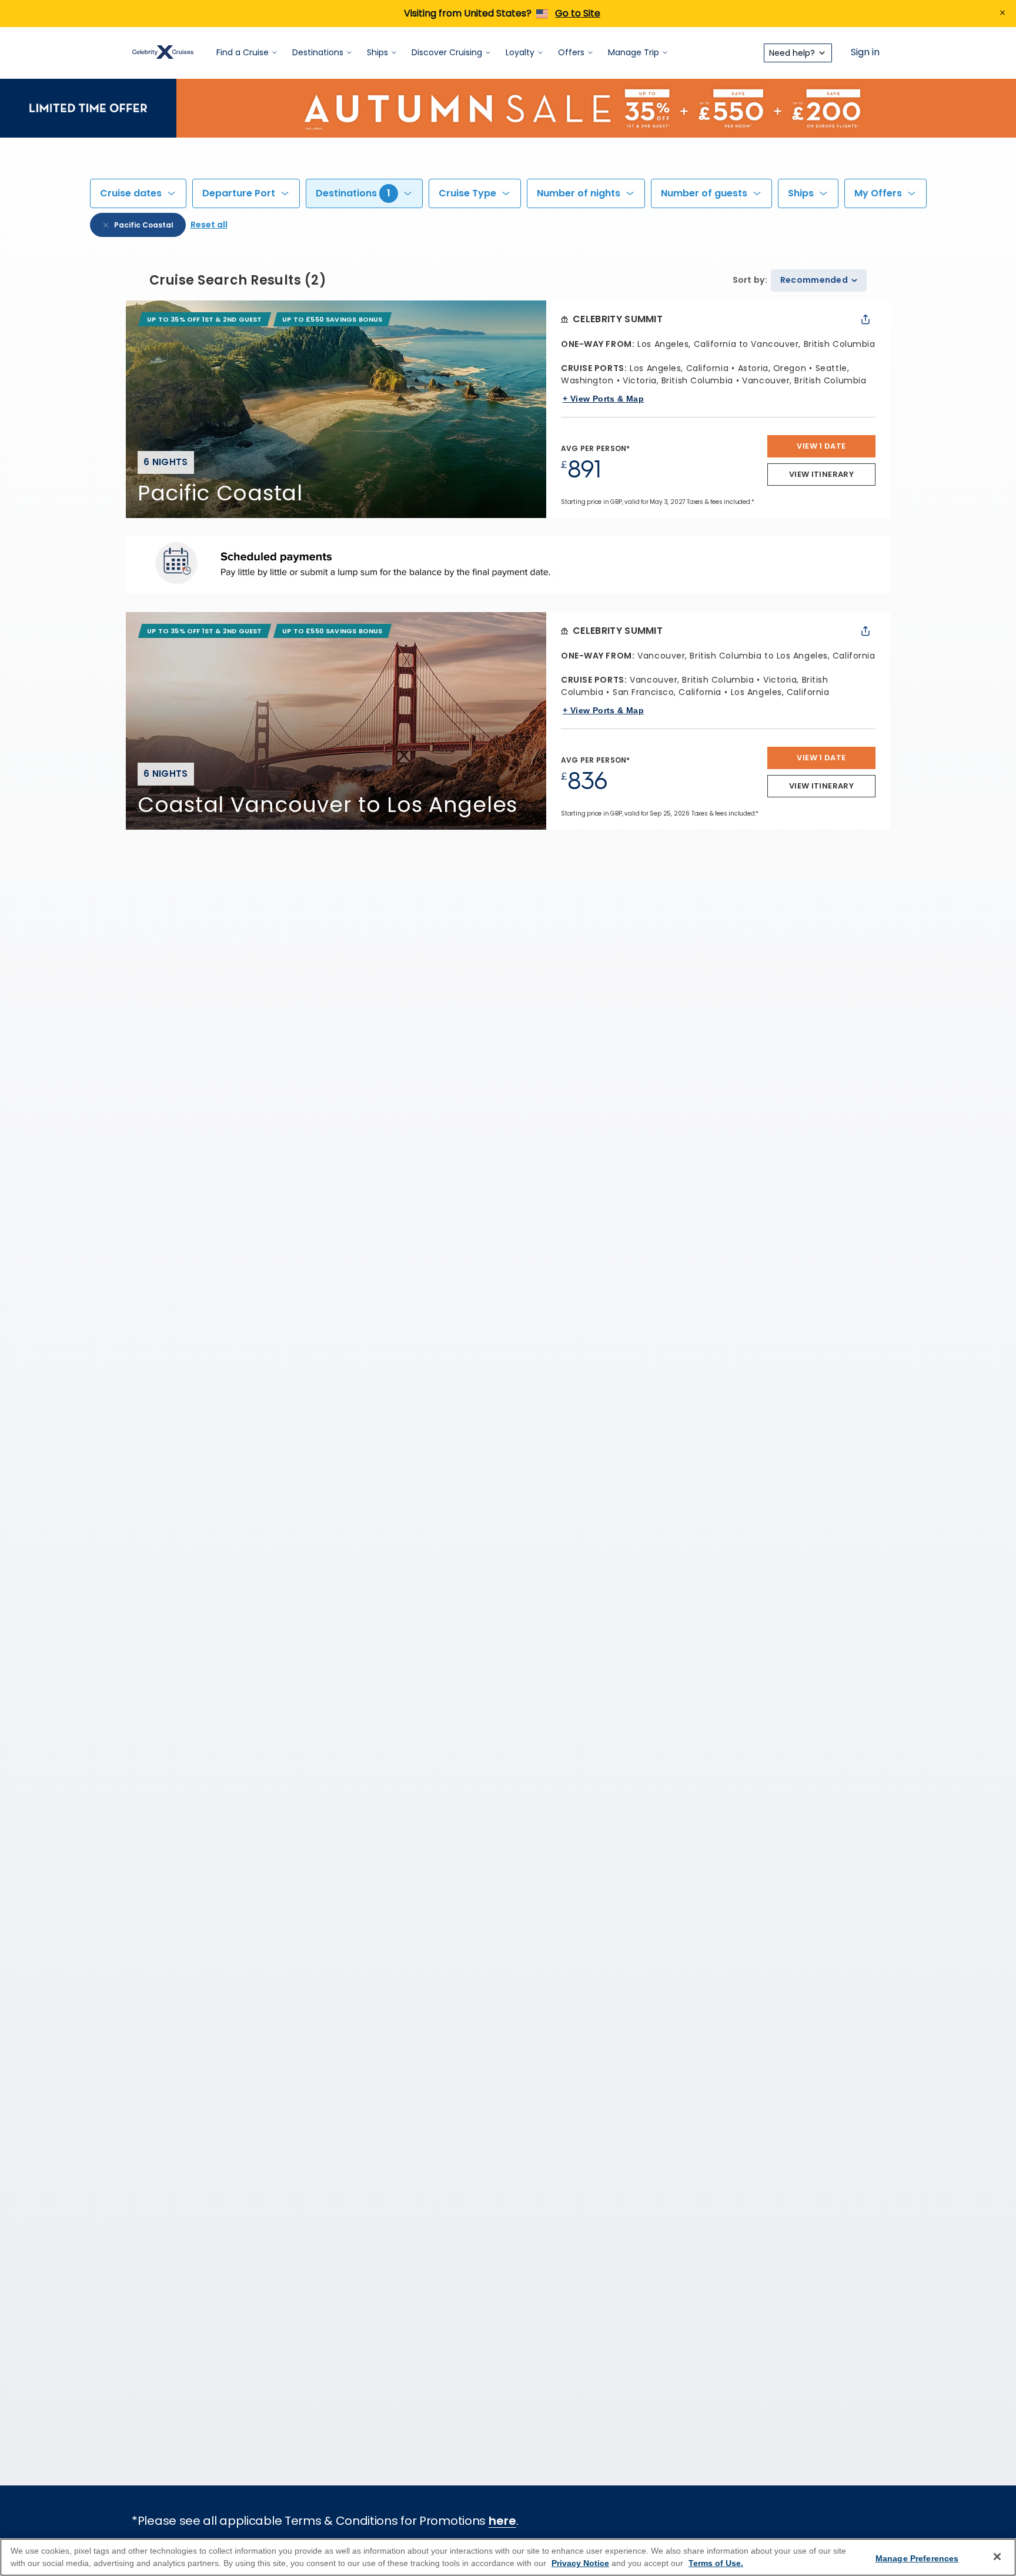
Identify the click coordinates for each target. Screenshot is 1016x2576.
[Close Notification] (1002, 14)
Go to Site (578, 13)
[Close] (997, 2557)
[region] (508, 2557)
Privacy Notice (580, 2563)
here (502, 2521)
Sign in (865, 53)
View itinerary (821, 474)
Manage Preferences (917, 2558)
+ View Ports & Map (603, 399)
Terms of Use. (716, 2563)
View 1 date (821, 446)
